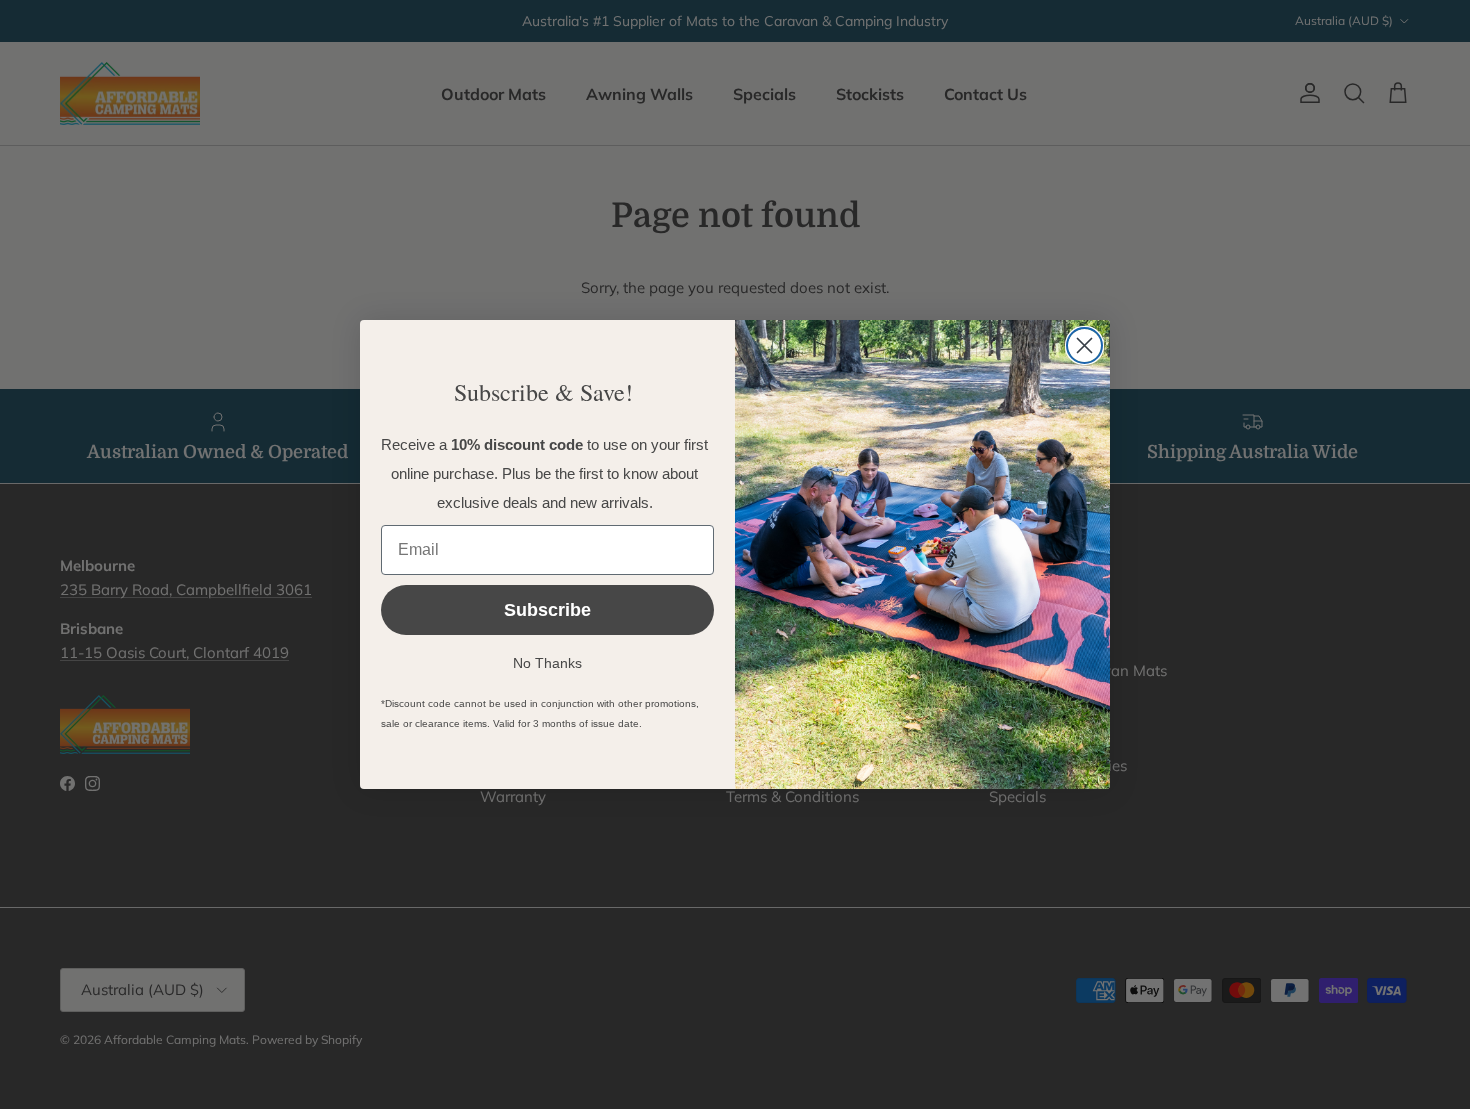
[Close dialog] (1084, 345)
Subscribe (547, 610)
